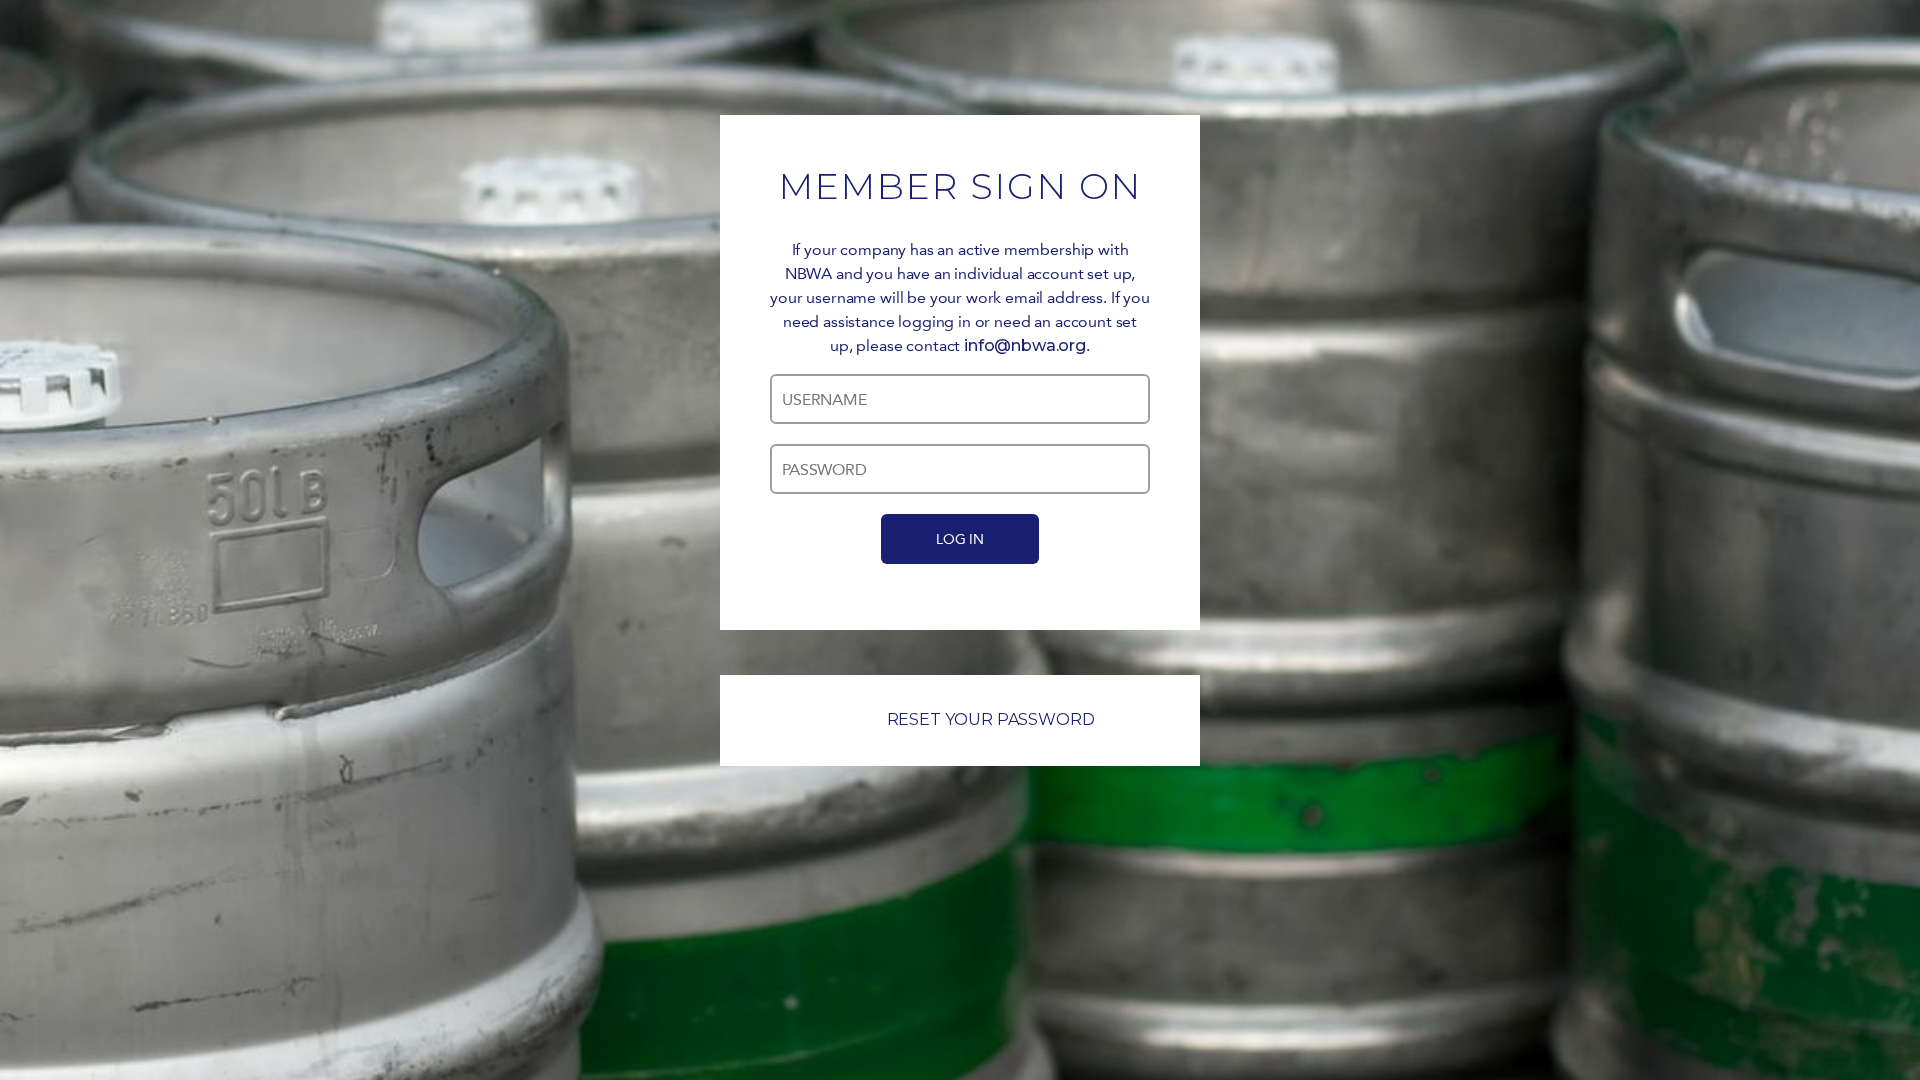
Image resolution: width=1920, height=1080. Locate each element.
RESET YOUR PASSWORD (991, 719)
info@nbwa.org (1025, 345)
